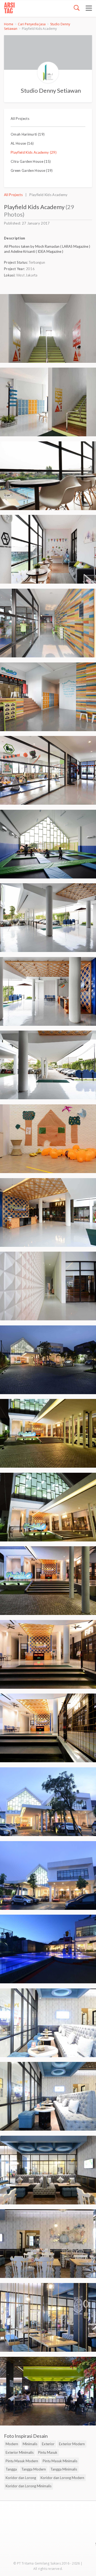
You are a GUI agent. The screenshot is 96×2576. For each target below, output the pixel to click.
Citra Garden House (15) (31, 161)
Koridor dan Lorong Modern (62, 2478)
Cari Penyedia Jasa (32, 24)
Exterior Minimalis (20, 2452)
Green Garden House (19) (32, 170)
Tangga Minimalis (64, 2469)
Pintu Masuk (48, 2452)
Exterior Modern (72, 2444)
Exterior (48, 2444)
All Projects (20, 119)
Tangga (11, 2469)
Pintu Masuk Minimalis (60, 2461)
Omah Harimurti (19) (28, 134)
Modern (12, 2444)
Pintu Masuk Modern (22, 2461)
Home (9, 24)
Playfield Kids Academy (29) (34, 152)
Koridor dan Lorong (21, 2478)
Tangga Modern (34, 2469)
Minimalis (30, 2444)
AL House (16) (22, 143)
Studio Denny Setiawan (51, 90)
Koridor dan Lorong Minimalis (29, 2486)
